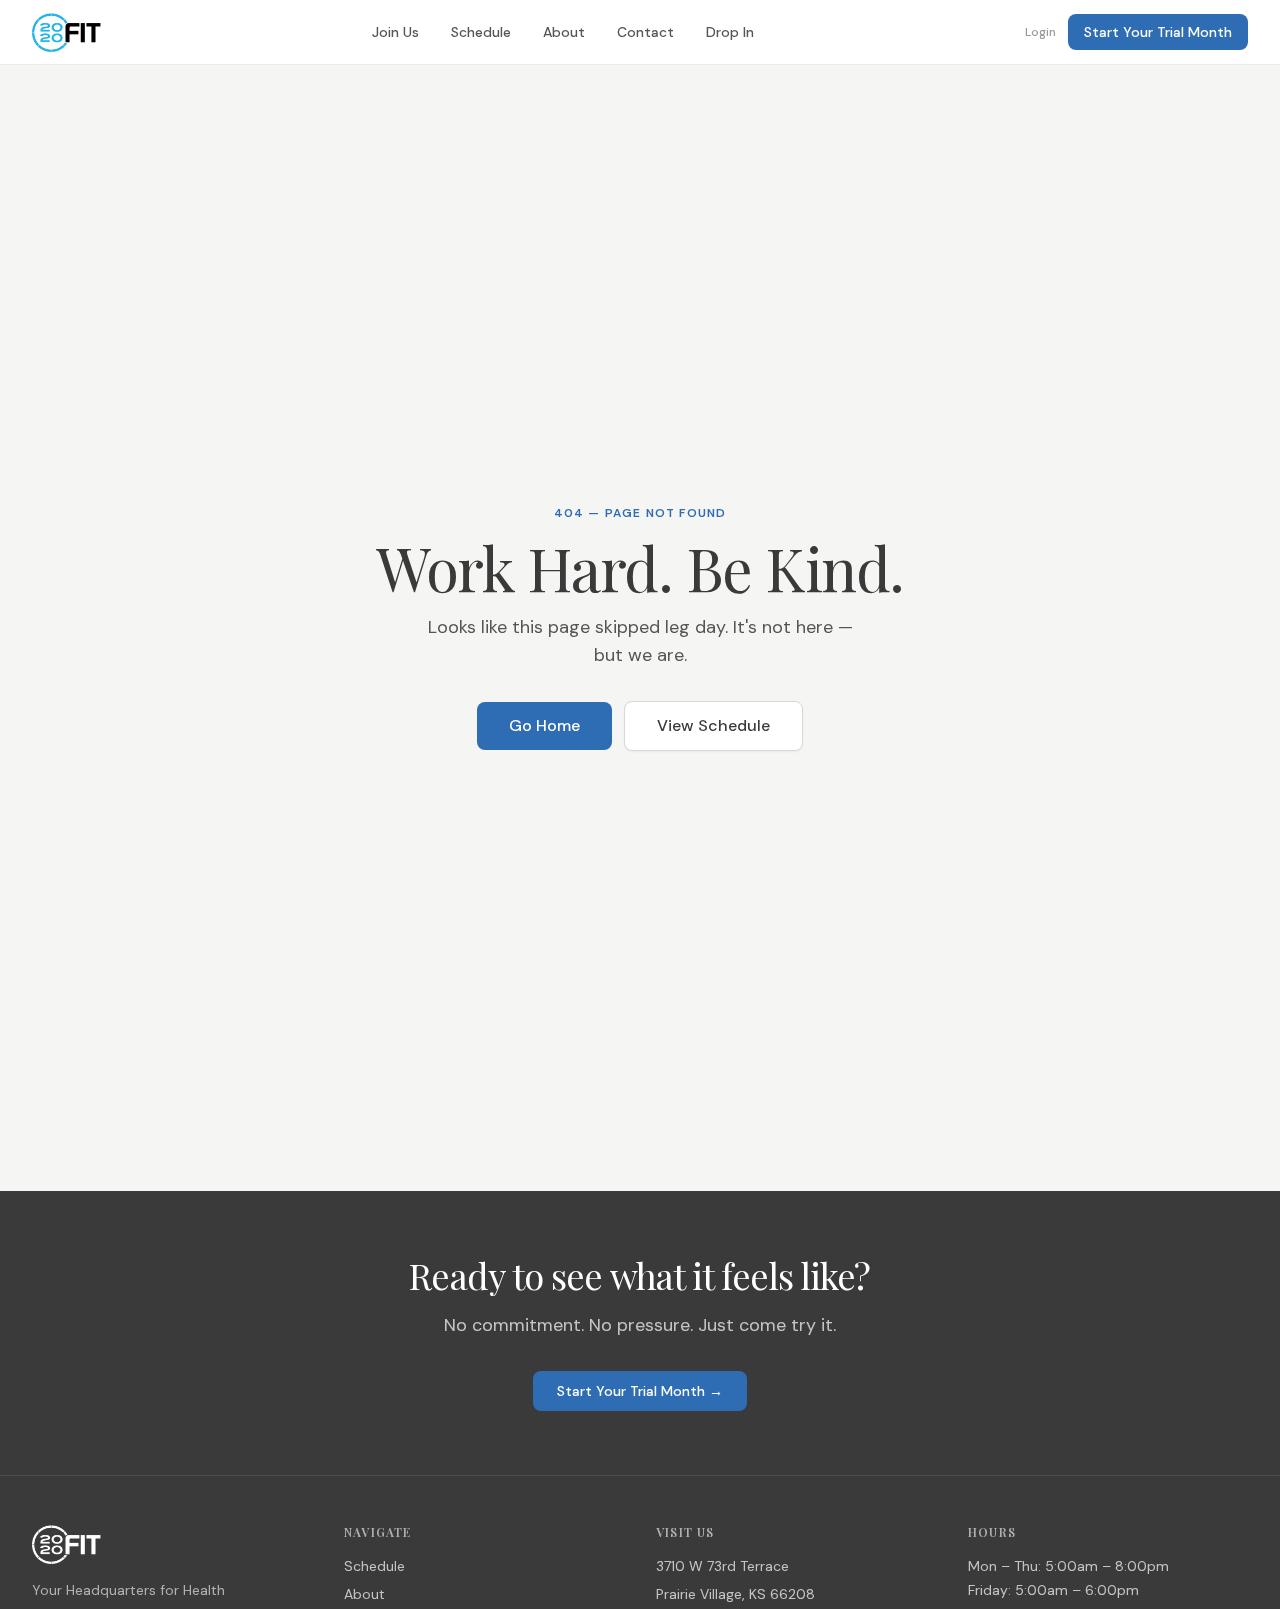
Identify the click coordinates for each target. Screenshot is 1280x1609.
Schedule (481, 32)
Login (1040, 32)
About (564, 32)
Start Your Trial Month (1158, 32)
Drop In (730, 32)
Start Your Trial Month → (640, 1391)
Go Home (544, 725)
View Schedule (713, 725)
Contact (645, 32)
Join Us (395, 32)
